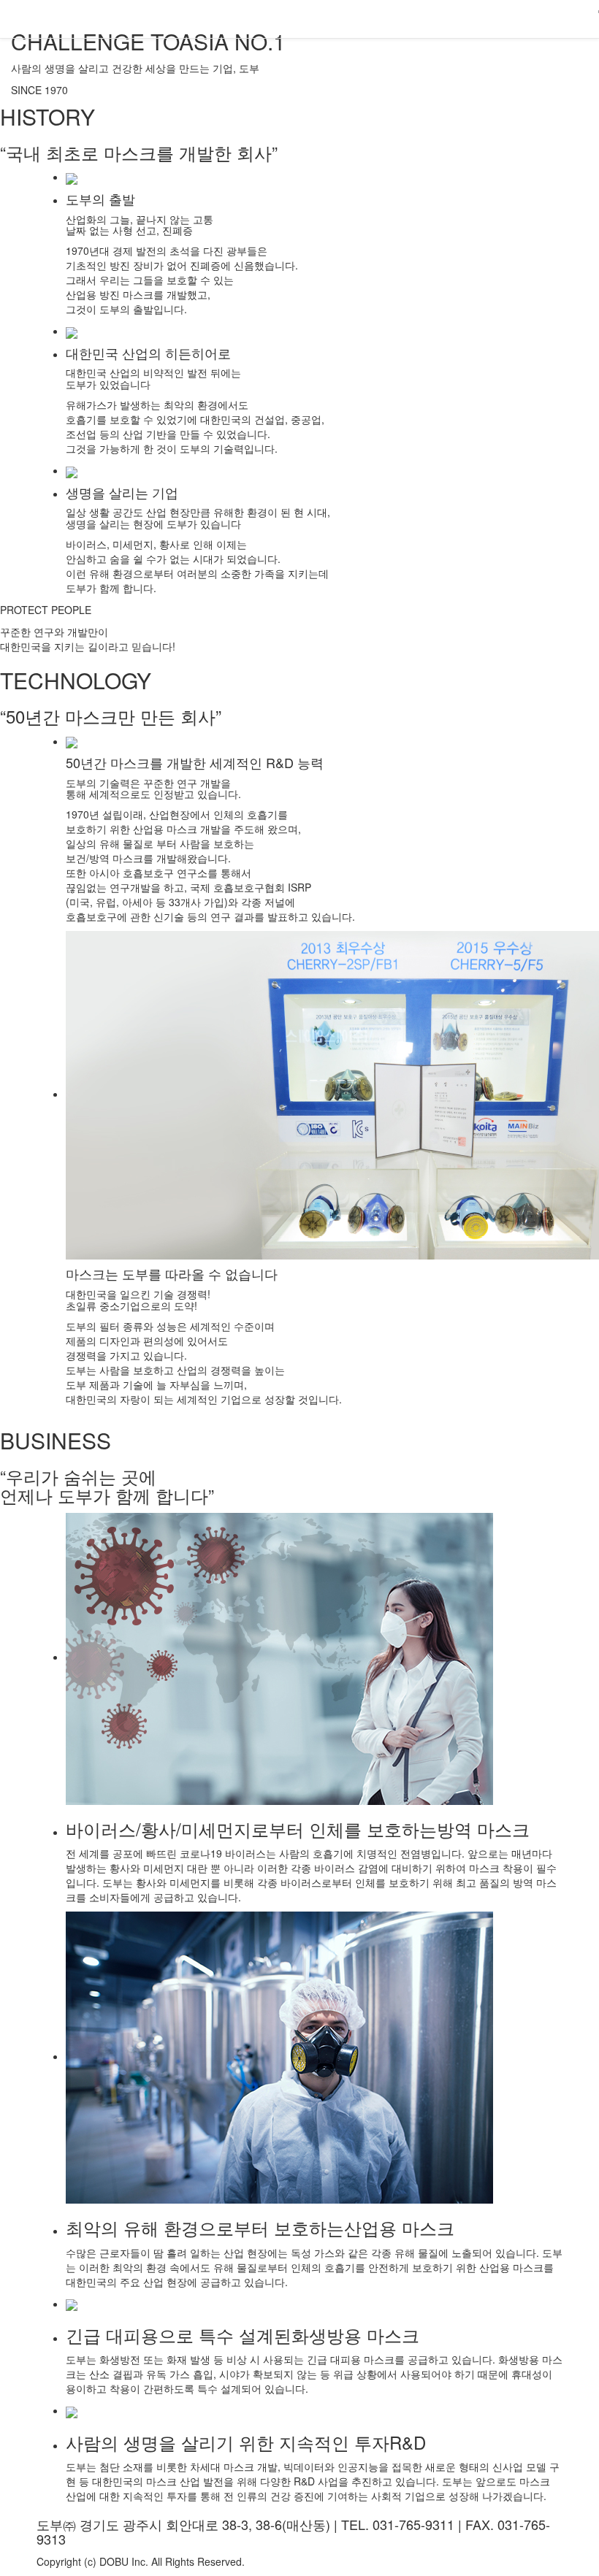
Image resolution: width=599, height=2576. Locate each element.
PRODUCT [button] (352, 18)
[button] (575, 19)
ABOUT (288, 18)
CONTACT (516, 18)
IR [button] (405, 18)
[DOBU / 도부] (11, 18)
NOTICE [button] (451, 18)
